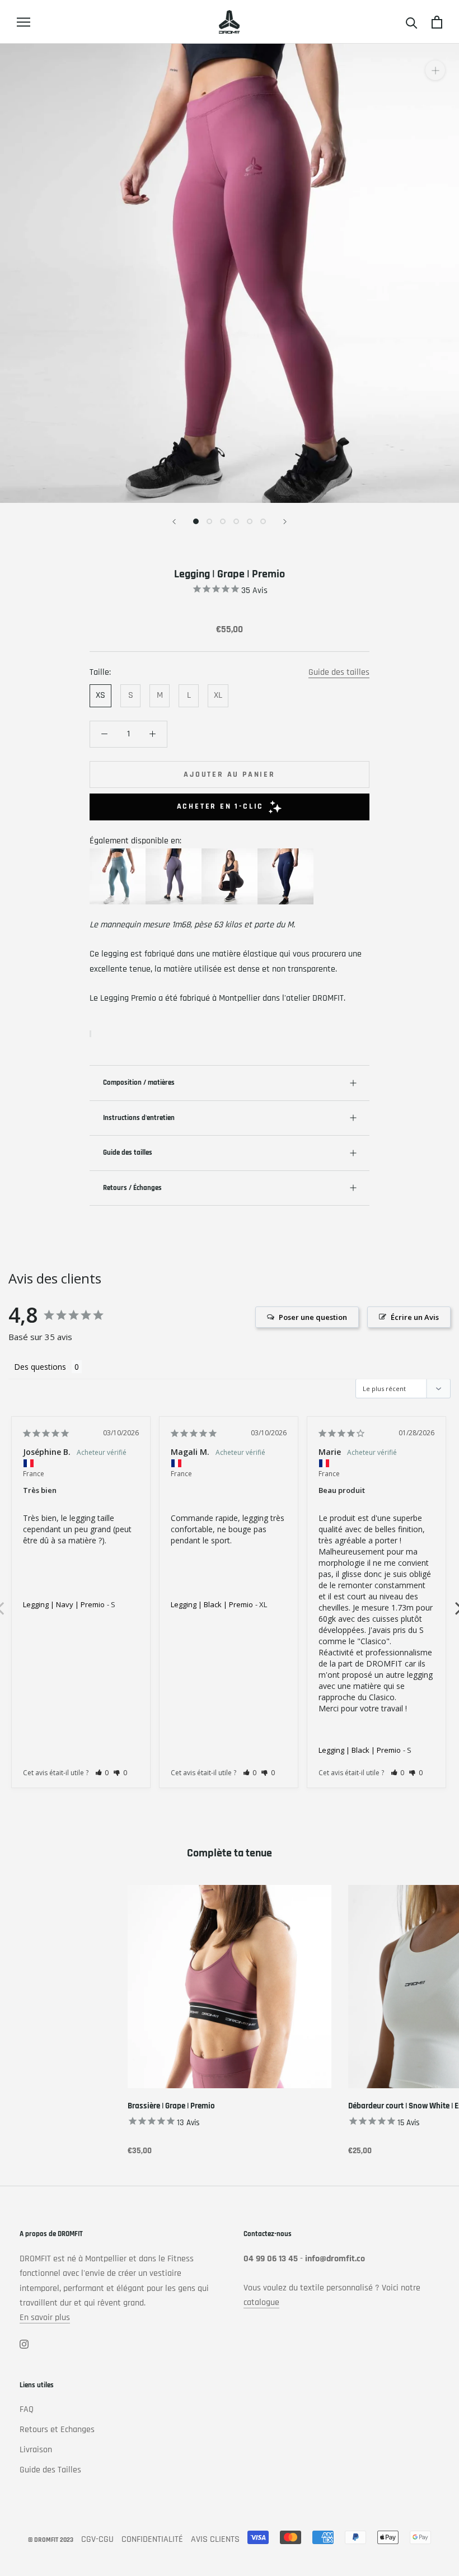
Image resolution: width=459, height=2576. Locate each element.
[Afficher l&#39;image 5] (250, 521)
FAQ (27, 2409)
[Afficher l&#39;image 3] (223, 521)
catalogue (261, 2302)
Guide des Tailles (50, 2470)
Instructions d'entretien (139, 1118)
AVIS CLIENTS (215, 2539)
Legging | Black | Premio (212, 1604)
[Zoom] (435, 70)
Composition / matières (139, 1082)
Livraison (36, 2450)
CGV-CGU (97, 2539)
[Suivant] (285, 522)
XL (218, 695)
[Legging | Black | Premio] (230, 855)
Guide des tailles (339, 672)
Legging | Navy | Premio (64, 1604)
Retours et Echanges (57, 2430)
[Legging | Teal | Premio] (118, 855)
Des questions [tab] (40, 1367)
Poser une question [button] (313, 1317)
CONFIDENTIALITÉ (152, 2539)
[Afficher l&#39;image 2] (209, 521)
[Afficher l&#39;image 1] (196, 521)
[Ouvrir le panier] (437, 22)
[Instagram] (24, 2344)
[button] (102, 1773)
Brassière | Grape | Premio (171, 2106)
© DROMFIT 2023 (51, 2540)
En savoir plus (45, 2318)
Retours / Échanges (132, 1188)
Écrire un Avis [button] (415, 1317)
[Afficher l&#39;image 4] (236, 521)
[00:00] (230, 273)
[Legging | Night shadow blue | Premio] (174, 855)
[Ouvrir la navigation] (24, 22)
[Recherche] (412, 22)
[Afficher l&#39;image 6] (263, 521)
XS (100, 695)
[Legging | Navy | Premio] (285, 855)
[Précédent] (174, 522)
